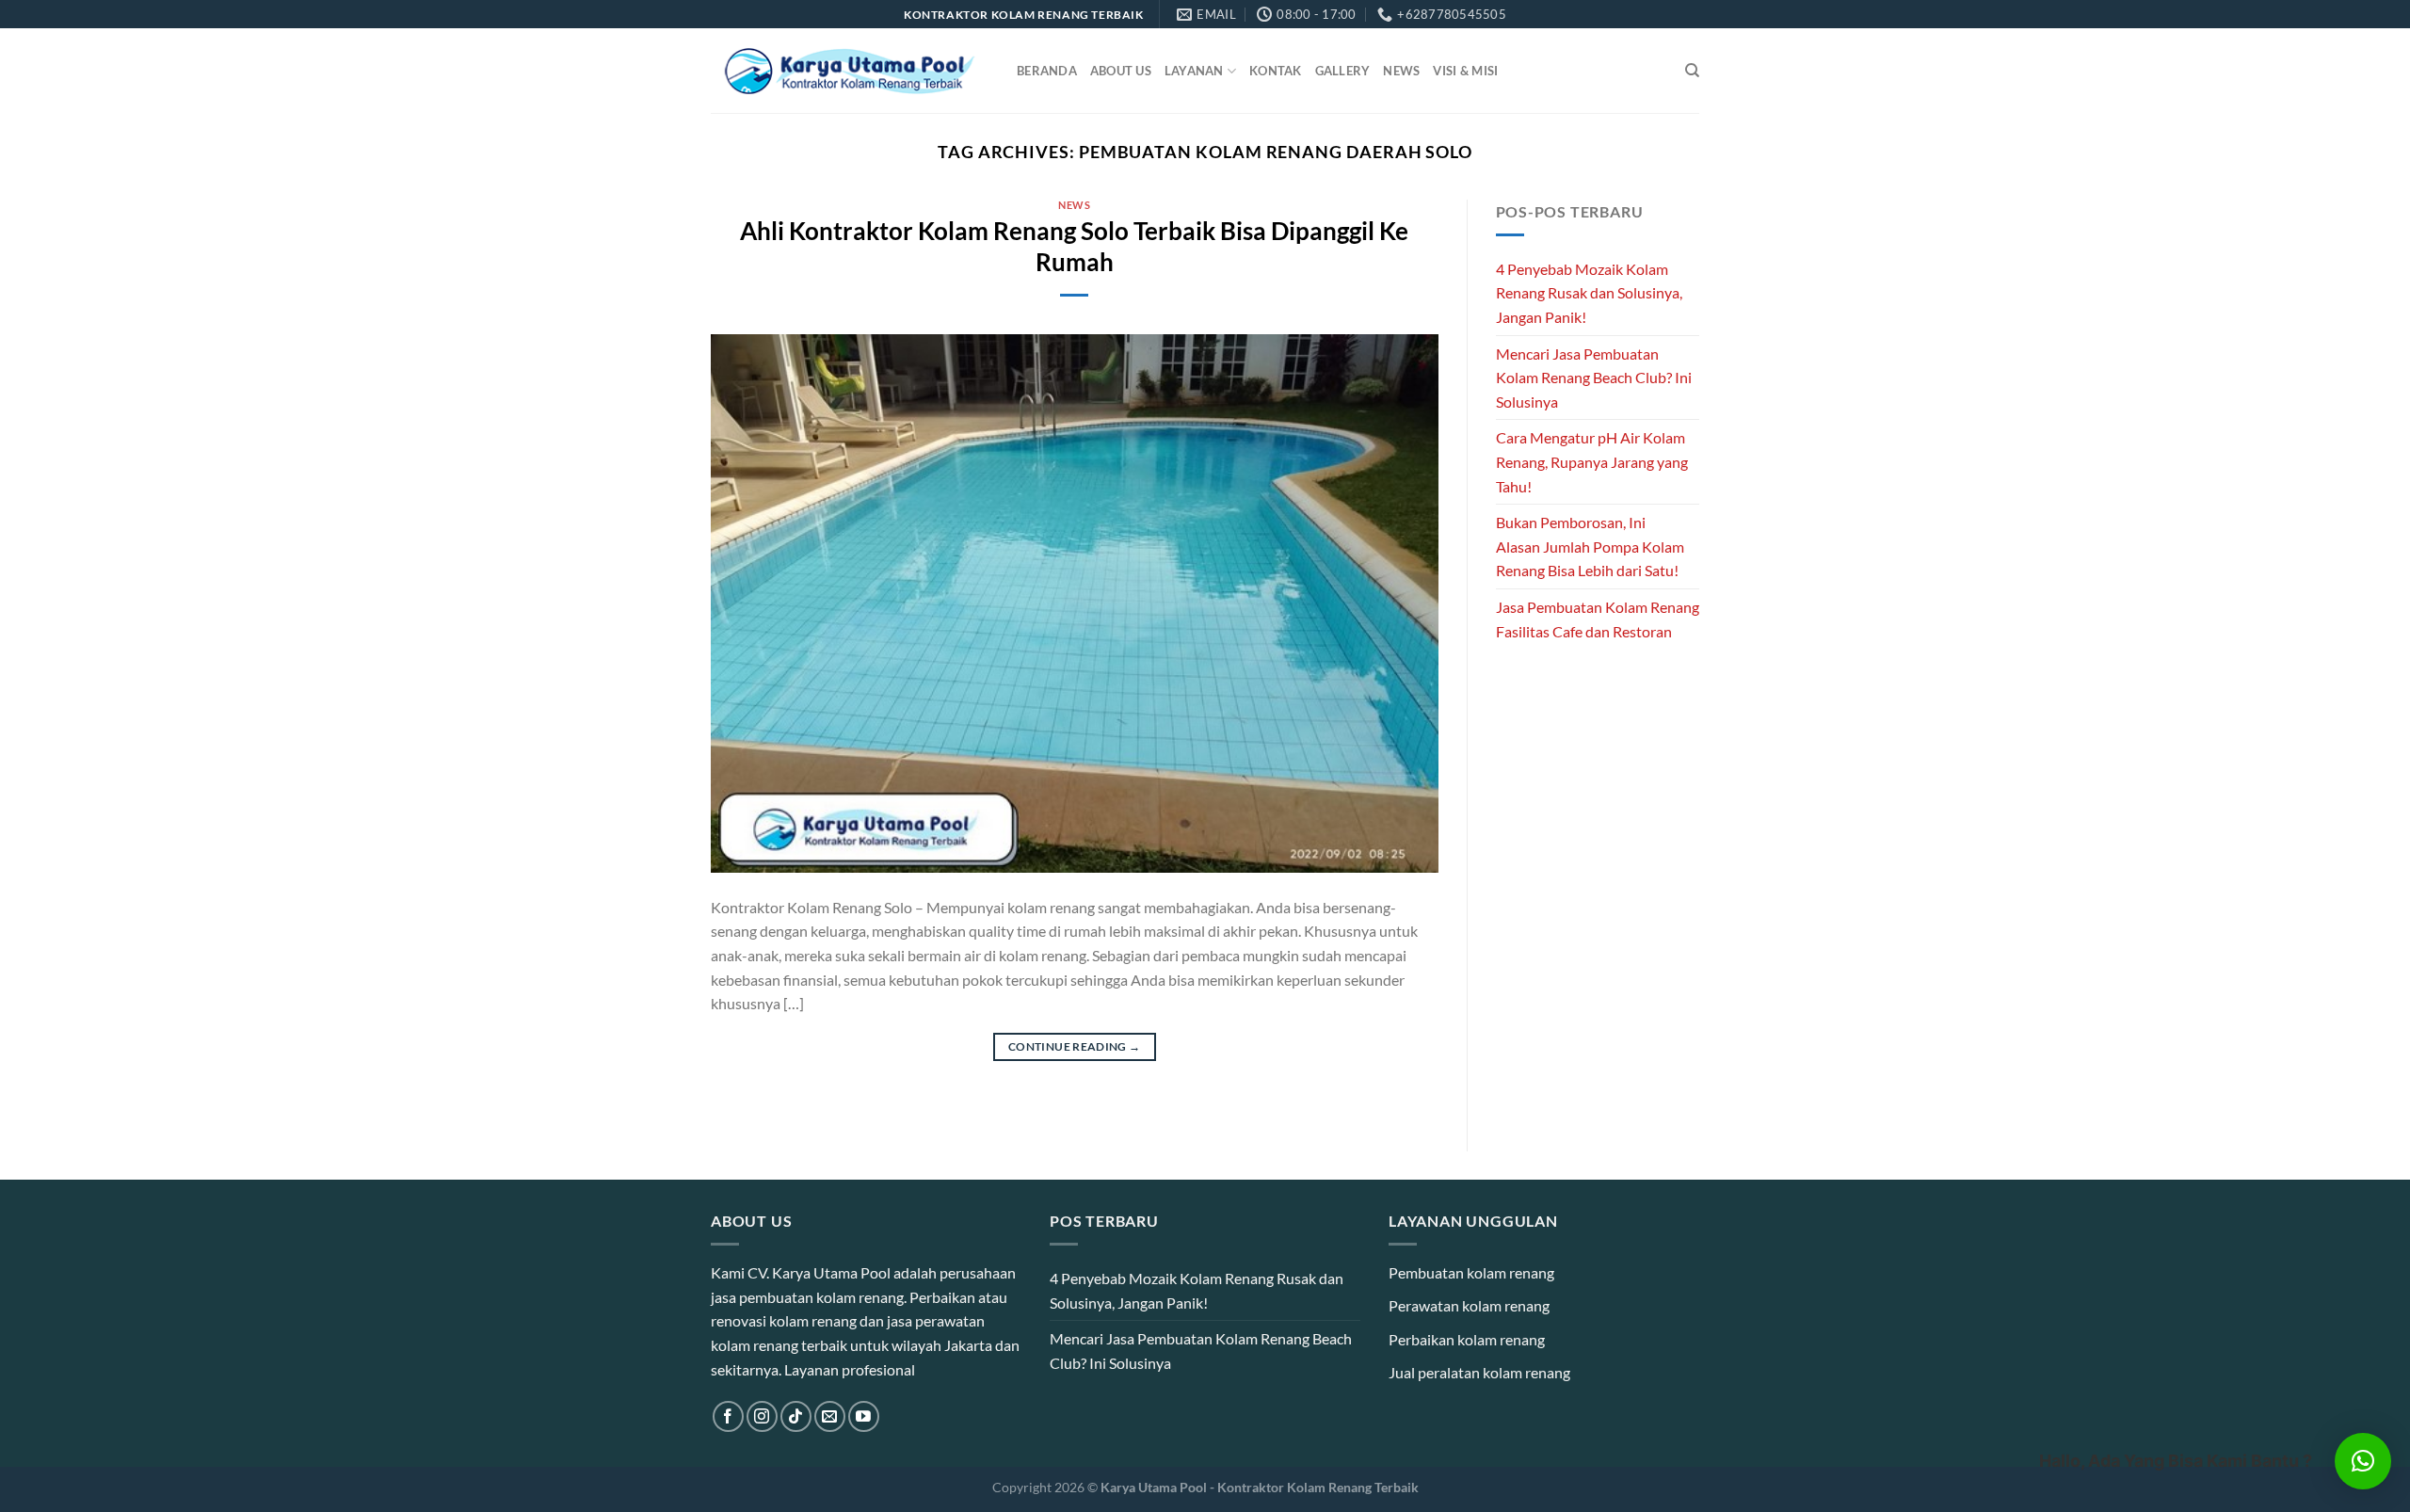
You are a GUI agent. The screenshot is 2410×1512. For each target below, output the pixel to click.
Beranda (1047, 71)
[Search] (1692, 71)
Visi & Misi (1465, 71)
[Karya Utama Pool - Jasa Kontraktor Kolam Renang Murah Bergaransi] (850, 71)
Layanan (1194, 71)
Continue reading (1075, 1046)
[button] (2363, 1461)
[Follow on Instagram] (762, 1416)
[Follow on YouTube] (864, 1416)
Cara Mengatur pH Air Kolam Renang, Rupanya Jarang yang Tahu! (1592, 461)
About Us (1121, 71)
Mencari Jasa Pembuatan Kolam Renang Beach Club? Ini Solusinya (1594, 378)
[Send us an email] (830, 1416)
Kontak (1276, 71)
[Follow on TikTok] (796, 1416)
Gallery (1343, 71)
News (1401, 71)
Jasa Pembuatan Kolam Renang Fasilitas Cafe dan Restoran (1598, 619)
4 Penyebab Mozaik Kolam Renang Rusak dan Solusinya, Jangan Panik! (1589, 293)
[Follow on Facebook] (728, 1416)
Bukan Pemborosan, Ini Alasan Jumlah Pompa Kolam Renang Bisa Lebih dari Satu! (1590, 546)
